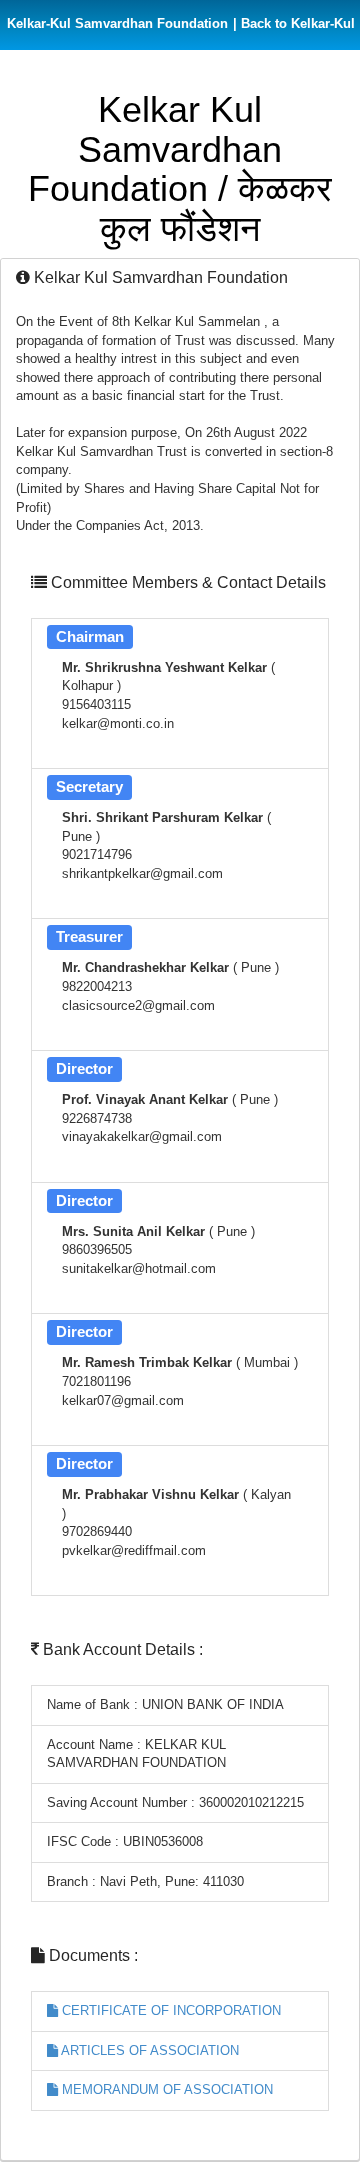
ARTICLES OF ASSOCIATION (148, 2050)
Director (84, 1068)
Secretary (89, 786)
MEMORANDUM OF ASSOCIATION (165, 2089)
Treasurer (89, 936)
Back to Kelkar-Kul (294, 23)
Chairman (90, 636)
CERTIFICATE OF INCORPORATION (169, 2010)
